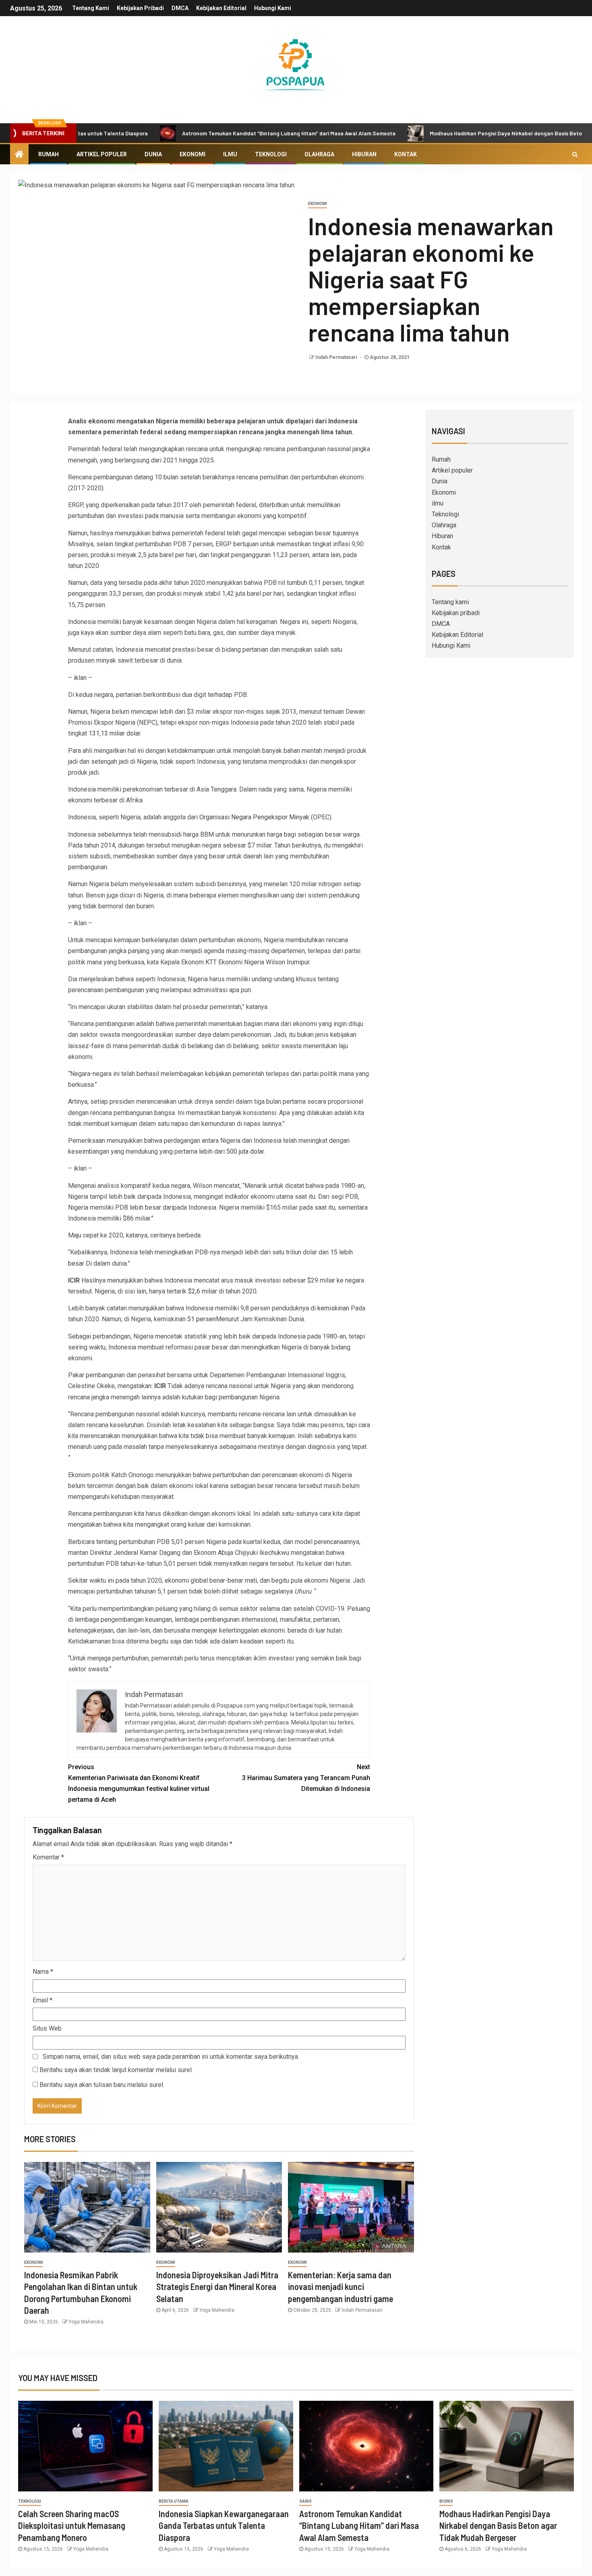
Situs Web (47, 2028)
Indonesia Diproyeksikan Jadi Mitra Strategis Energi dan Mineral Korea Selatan (217, 2287)
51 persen (202, 1319)
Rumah (49, 154)
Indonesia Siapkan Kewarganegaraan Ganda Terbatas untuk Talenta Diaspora (224, 2525)
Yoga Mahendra (86, 2322)
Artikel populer (102, 154)
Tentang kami (91, 8)
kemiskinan (332, 1308)
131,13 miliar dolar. (115, 733)
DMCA (180, 8)
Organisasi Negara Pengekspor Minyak (254, 817)
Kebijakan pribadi (140, 8)
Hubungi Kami (273, 8)
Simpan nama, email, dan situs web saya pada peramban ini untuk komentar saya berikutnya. (171, 2057)
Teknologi (271, 154)
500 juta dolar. (246, 1151)
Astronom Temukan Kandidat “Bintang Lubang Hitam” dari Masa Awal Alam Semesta (227, 133)
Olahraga (319, 154)
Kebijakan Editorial (221, 8)
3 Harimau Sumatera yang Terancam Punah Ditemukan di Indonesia (306, 1778)
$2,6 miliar (203, 1291)
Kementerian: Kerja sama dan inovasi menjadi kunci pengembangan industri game (341, 2287)
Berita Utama (174, 2501)
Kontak (406, 154)
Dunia (153, 154)
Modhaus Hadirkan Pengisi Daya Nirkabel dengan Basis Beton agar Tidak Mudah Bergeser (498, 2525)
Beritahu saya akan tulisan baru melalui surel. (102, 2085)
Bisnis (446, 2501)
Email (42, 2000)
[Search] (575, 154)
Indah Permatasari (337, 357)
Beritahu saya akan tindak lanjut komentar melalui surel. (116, 2070)
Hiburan (364, 154)
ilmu (230, 154)
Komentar (48, 1857)
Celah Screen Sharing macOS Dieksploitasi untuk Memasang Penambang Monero (72, 2525)
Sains (305, 2501)
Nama (43, 1972)
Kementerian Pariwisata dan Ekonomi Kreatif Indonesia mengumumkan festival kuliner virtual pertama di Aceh (139, 1783)
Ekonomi (193, 154)
